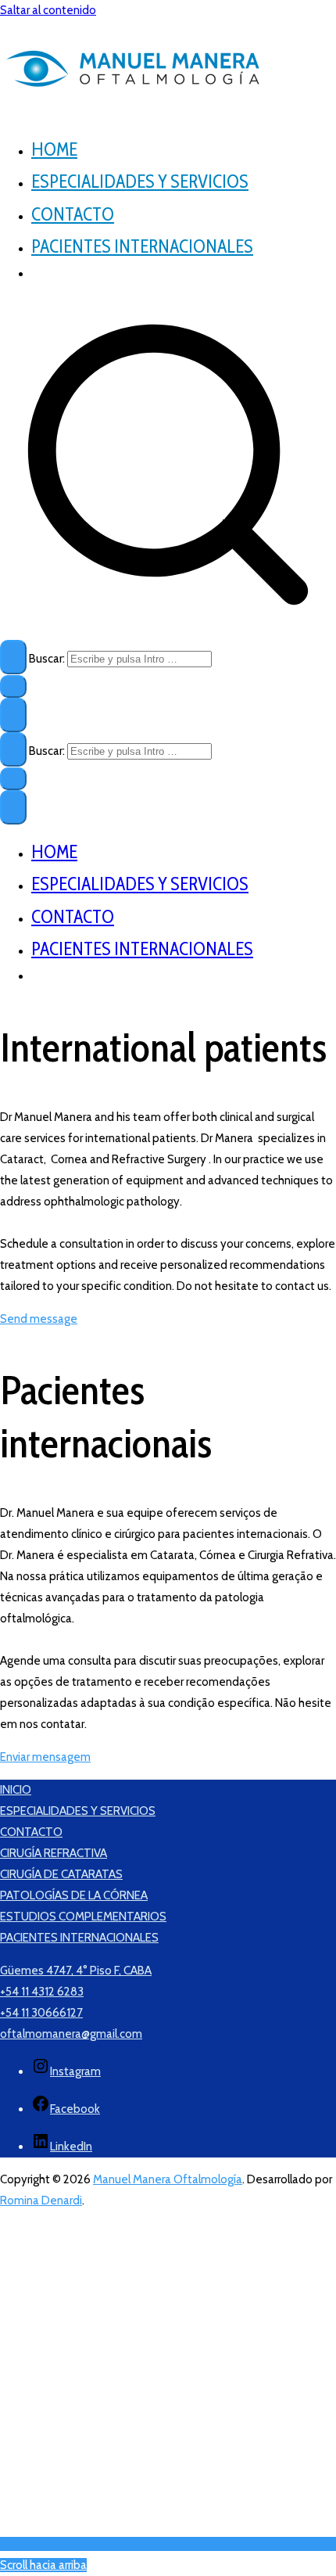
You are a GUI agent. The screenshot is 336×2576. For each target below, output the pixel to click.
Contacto (73, 214)
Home (54, 149)
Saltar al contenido (48, 10)
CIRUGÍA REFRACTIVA (54, 1853)
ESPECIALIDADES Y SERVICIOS (78, 1811)
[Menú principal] (13, 715)
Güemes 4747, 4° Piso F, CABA (76, 1971)
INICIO (16, 1790)
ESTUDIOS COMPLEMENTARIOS (83, 1917)
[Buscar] (13, 657)
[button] (13, 686)
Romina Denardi (41, 2201)
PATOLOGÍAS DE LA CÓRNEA (74, 1895)
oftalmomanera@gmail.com (71, 2034)
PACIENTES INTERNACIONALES (79, 1938)
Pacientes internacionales (142, 246)
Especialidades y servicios (140, 181)
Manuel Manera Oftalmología (168, 2179)
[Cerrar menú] (13, 807)
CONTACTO (31, 1832)
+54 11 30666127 (41, 2013)
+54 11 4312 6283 (42, 1992)
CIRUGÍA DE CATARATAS (61, 1874)
